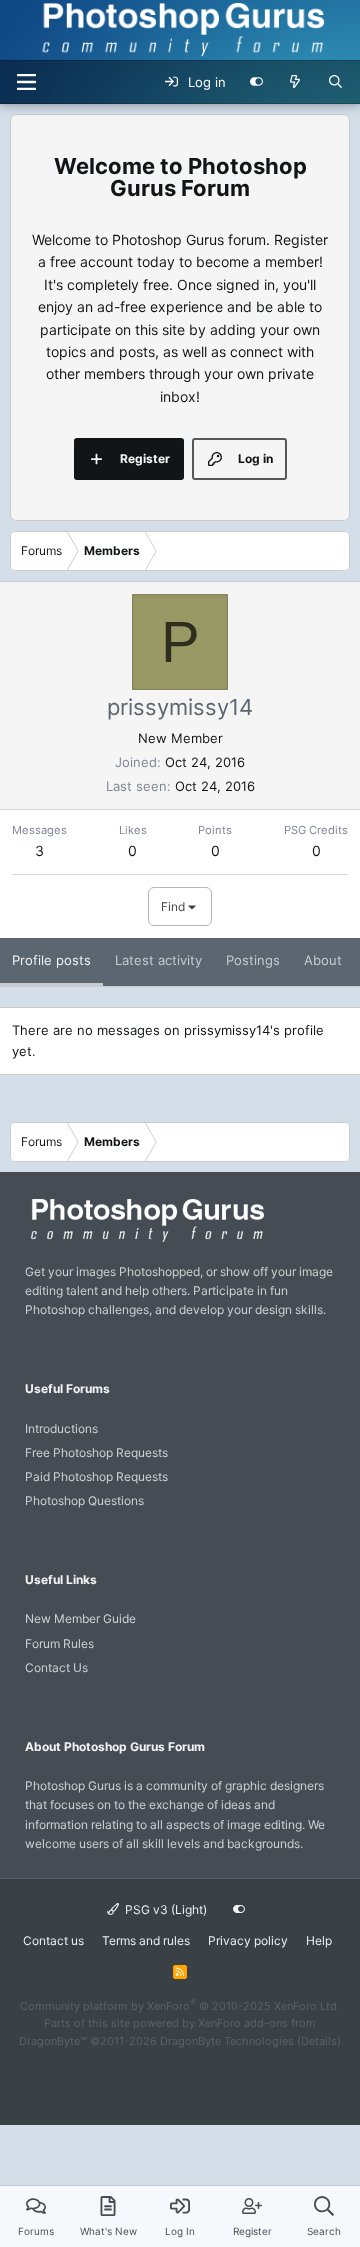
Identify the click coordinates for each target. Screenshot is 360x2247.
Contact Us (56, 1667)
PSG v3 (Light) (164, 1909)
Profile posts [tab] (51, 960)
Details (319, 2041)
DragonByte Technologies (227, 2041)
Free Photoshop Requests (96, 1452)
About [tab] (323, 960)
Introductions (61, 1428)
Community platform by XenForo (180, 2006)
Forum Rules (59, 1643)
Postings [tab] (253, 960)
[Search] (335, 82)
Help (319, 1940)
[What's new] (295, 82)
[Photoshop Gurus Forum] (145, 1240)
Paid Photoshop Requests (96, 1476)
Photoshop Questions (84, 1500)
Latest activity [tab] (158, 960)
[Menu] (26, 82)
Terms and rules (146, 1940)
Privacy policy (248, 1940)
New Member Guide (80, 1618)
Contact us (53, 1940)
